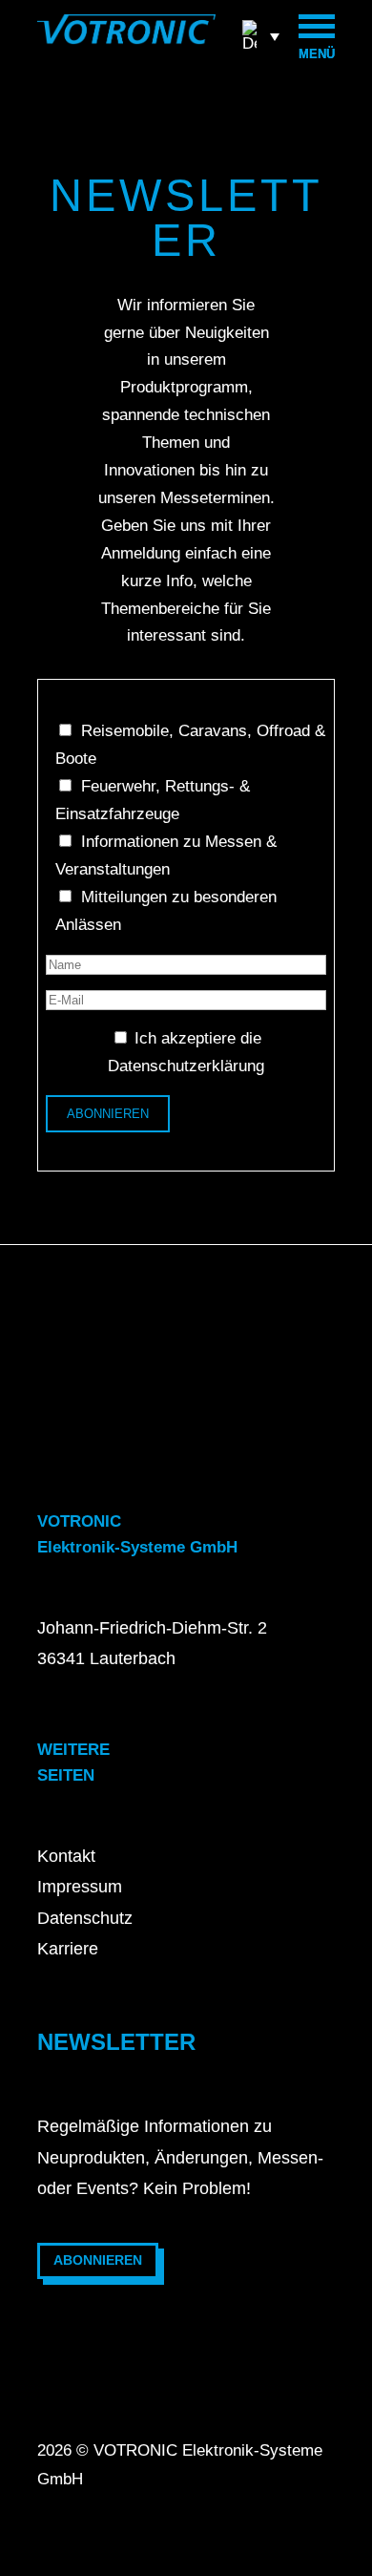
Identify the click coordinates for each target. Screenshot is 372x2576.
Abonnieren (98, 2260)
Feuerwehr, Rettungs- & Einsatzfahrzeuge (153, 800)
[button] (261, 36)
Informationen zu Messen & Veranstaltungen (166, 855)
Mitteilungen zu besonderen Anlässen (166, 911)
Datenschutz (85, 1918)
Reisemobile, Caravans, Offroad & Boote (190, 745)
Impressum (80, 1887)
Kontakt (66, 1856)
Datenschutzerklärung (186, 1066)
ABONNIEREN (108, 1114)
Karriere (68, 1949)
